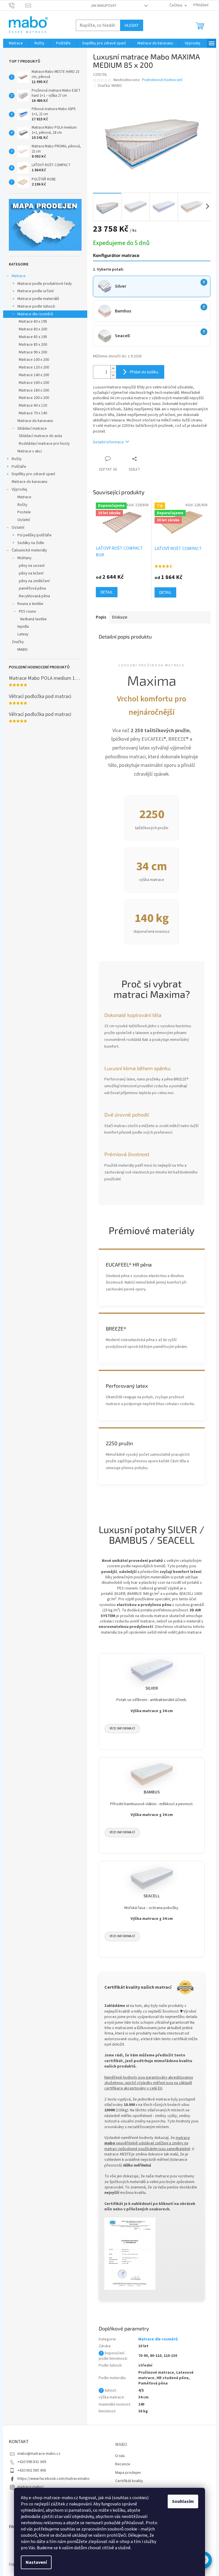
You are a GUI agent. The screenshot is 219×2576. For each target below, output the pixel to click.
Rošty (17, 459)
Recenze (123, 2464)
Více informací (122, 1728)
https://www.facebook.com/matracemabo (53, 2479)
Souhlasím (183, 2501)
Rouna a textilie (30, 604)
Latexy (23, 634)
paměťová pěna (32, 588)
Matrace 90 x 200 (33, 352)
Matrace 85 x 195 (33, 337)
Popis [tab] (101, 617)
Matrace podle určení (36, 291)
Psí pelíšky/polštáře (35, 535)
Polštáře (19, 467)
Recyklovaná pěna (34, 596)
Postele (24, 512)
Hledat (132, 25)
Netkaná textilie (34, 619)
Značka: (110, 86)
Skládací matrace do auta (40, 436)
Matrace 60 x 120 (33, 405)
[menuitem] (16, 43)
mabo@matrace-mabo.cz (39, 2454)
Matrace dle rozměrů (35, 314)
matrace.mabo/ (31, 2487)
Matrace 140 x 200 (34, 375)
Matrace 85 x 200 (33, 345)
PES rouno (28, 611)
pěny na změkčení (34, 581)
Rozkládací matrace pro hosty (44, 444)
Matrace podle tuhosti (36, 306)
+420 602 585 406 (32, 2470)
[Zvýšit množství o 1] (113, 369)
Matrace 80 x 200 (33, 329)
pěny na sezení (32, 566)
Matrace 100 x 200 (34, 360)
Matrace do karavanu (35, 421)
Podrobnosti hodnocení (162, 80)
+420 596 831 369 (32, 2462)
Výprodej (19, 489)
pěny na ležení (31, 573)
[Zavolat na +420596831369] (17, 5)
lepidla (23, 627)
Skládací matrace (32, 429)
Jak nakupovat (104, 6)
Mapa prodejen (128, 2473)
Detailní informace (108, 442)
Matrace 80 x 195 (33, 322)
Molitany (25, 558)
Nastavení (36, 2562)
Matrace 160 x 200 (34, 383)
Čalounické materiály (29, 550)
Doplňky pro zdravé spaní (33, 474)
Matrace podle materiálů (38, 299)
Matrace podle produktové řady (45, 284)
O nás (120, 2456)
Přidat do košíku (144, 372)
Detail (107, 592)
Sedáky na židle (31, 543)
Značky (18, 642)
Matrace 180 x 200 (34, 390)
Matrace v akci (30, 451)
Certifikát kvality (129, 2481)
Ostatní (24, 520)
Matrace (19, 276)
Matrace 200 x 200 (34, 398)
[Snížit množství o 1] (113, 375)
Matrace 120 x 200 (34, 367)
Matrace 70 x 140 (33, 413)
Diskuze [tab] (120, 617)
